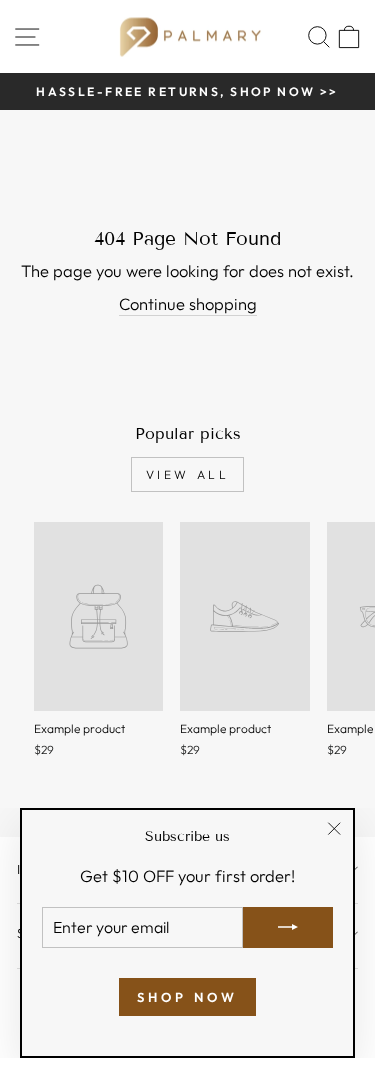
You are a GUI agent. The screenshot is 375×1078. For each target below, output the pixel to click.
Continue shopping (188, 303)
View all (188, 474)
